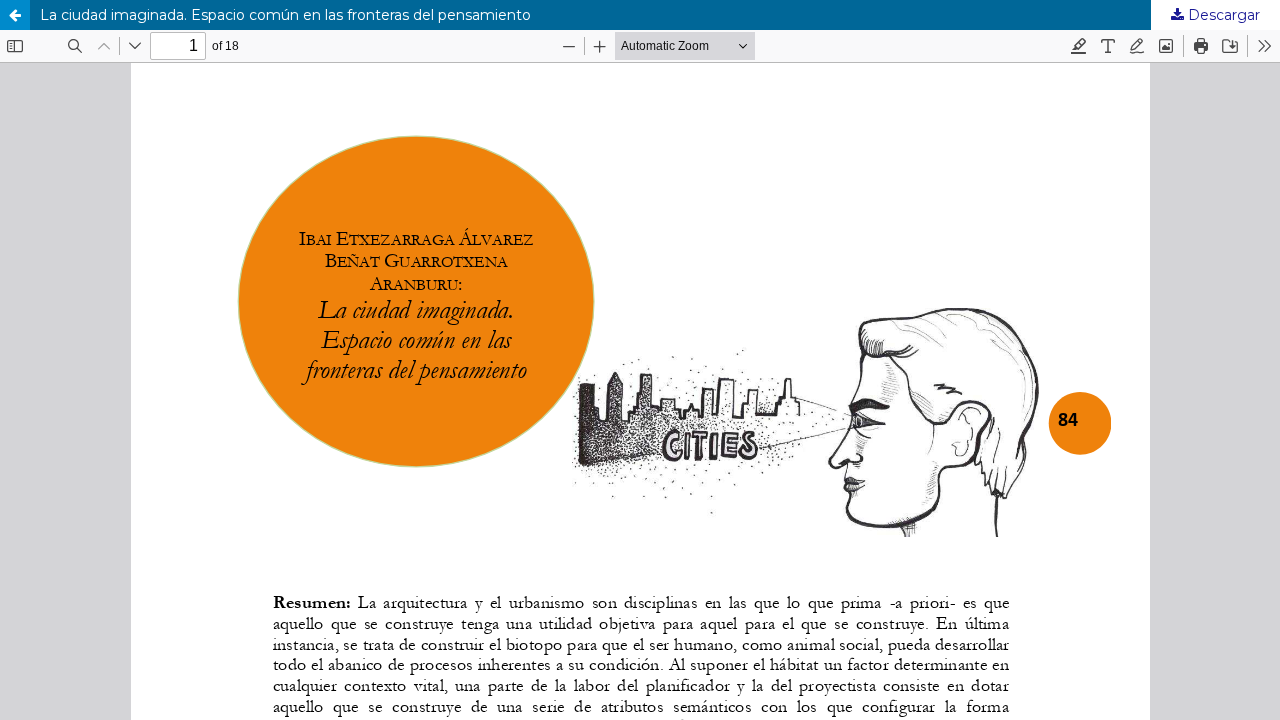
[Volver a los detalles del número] (15, 15)
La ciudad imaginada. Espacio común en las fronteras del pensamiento (285, 15)
